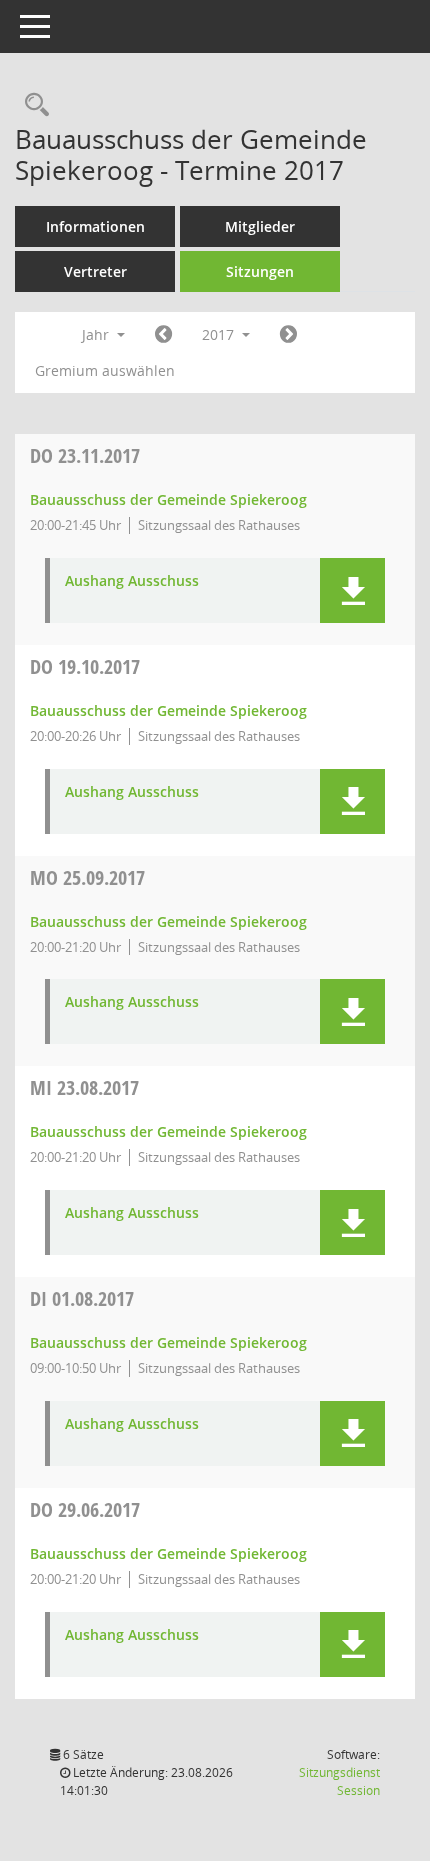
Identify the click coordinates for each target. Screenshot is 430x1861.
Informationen (95, 226)
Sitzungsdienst (339, 1781)
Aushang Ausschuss (132, 581)
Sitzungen (260, 271)
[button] (352, 590)
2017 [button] (220, 334)
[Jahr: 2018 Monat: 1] (288, 335)
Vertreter (95, 271)
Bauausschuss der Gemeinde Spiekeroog (168, 499)
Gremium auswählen (105, 370)
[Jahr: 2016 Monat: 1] (163, 335)
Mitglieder (260, 226)
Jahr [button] (97, 334)
